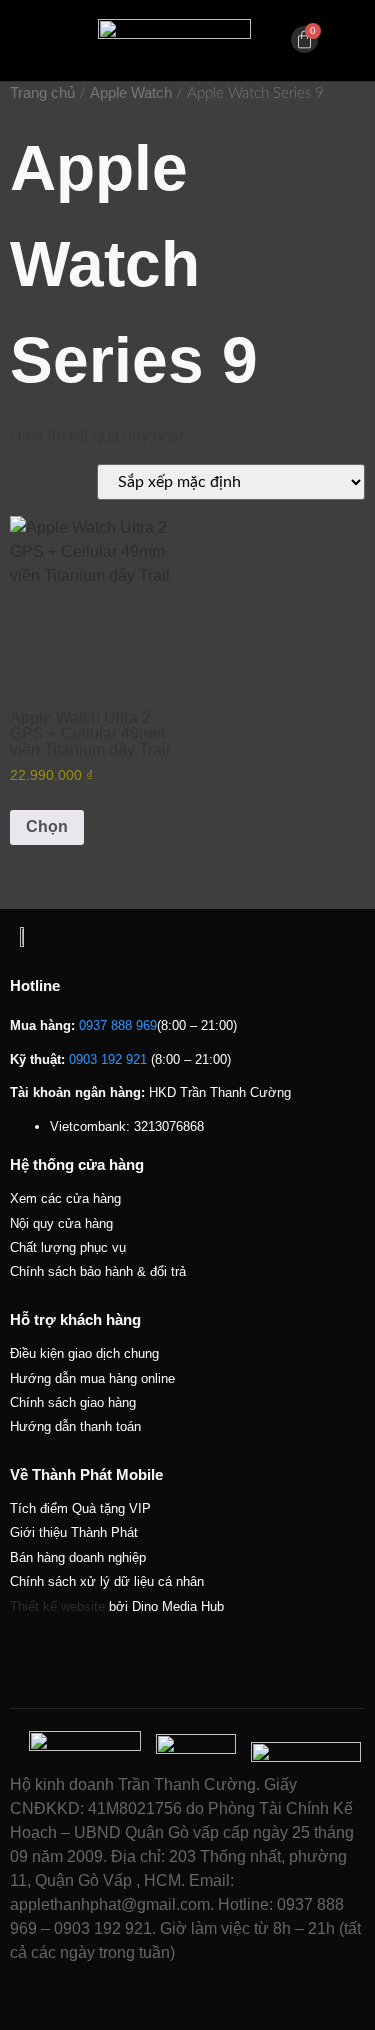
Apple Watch (131, 93)
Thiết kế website (57, 1606)
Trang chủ (42, 93)
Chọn (47, 826)
